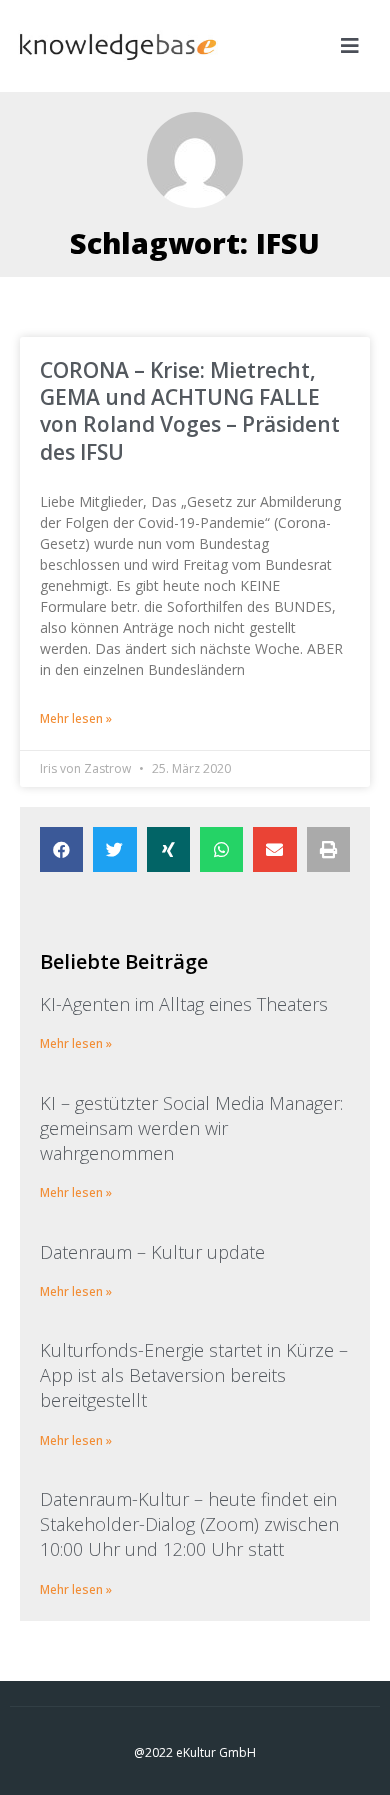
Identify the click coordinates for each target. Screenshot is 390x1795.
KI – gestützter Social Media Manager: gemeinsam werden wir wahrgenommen (191, 1128)
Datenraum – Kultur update (152, 1252)
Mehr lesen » (76, 718)
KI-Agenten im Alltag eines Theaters (184, 1004)
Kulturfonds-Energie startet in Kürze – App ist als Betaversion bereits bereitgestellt (194, 1375)
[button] (61, 849)
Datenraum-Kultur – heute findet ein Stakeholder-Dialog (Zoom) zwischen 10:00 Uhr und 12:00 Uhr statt (189, 1524)
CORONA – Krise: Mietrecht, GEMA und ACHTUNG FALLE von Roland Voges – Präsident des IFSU (190, 411)
